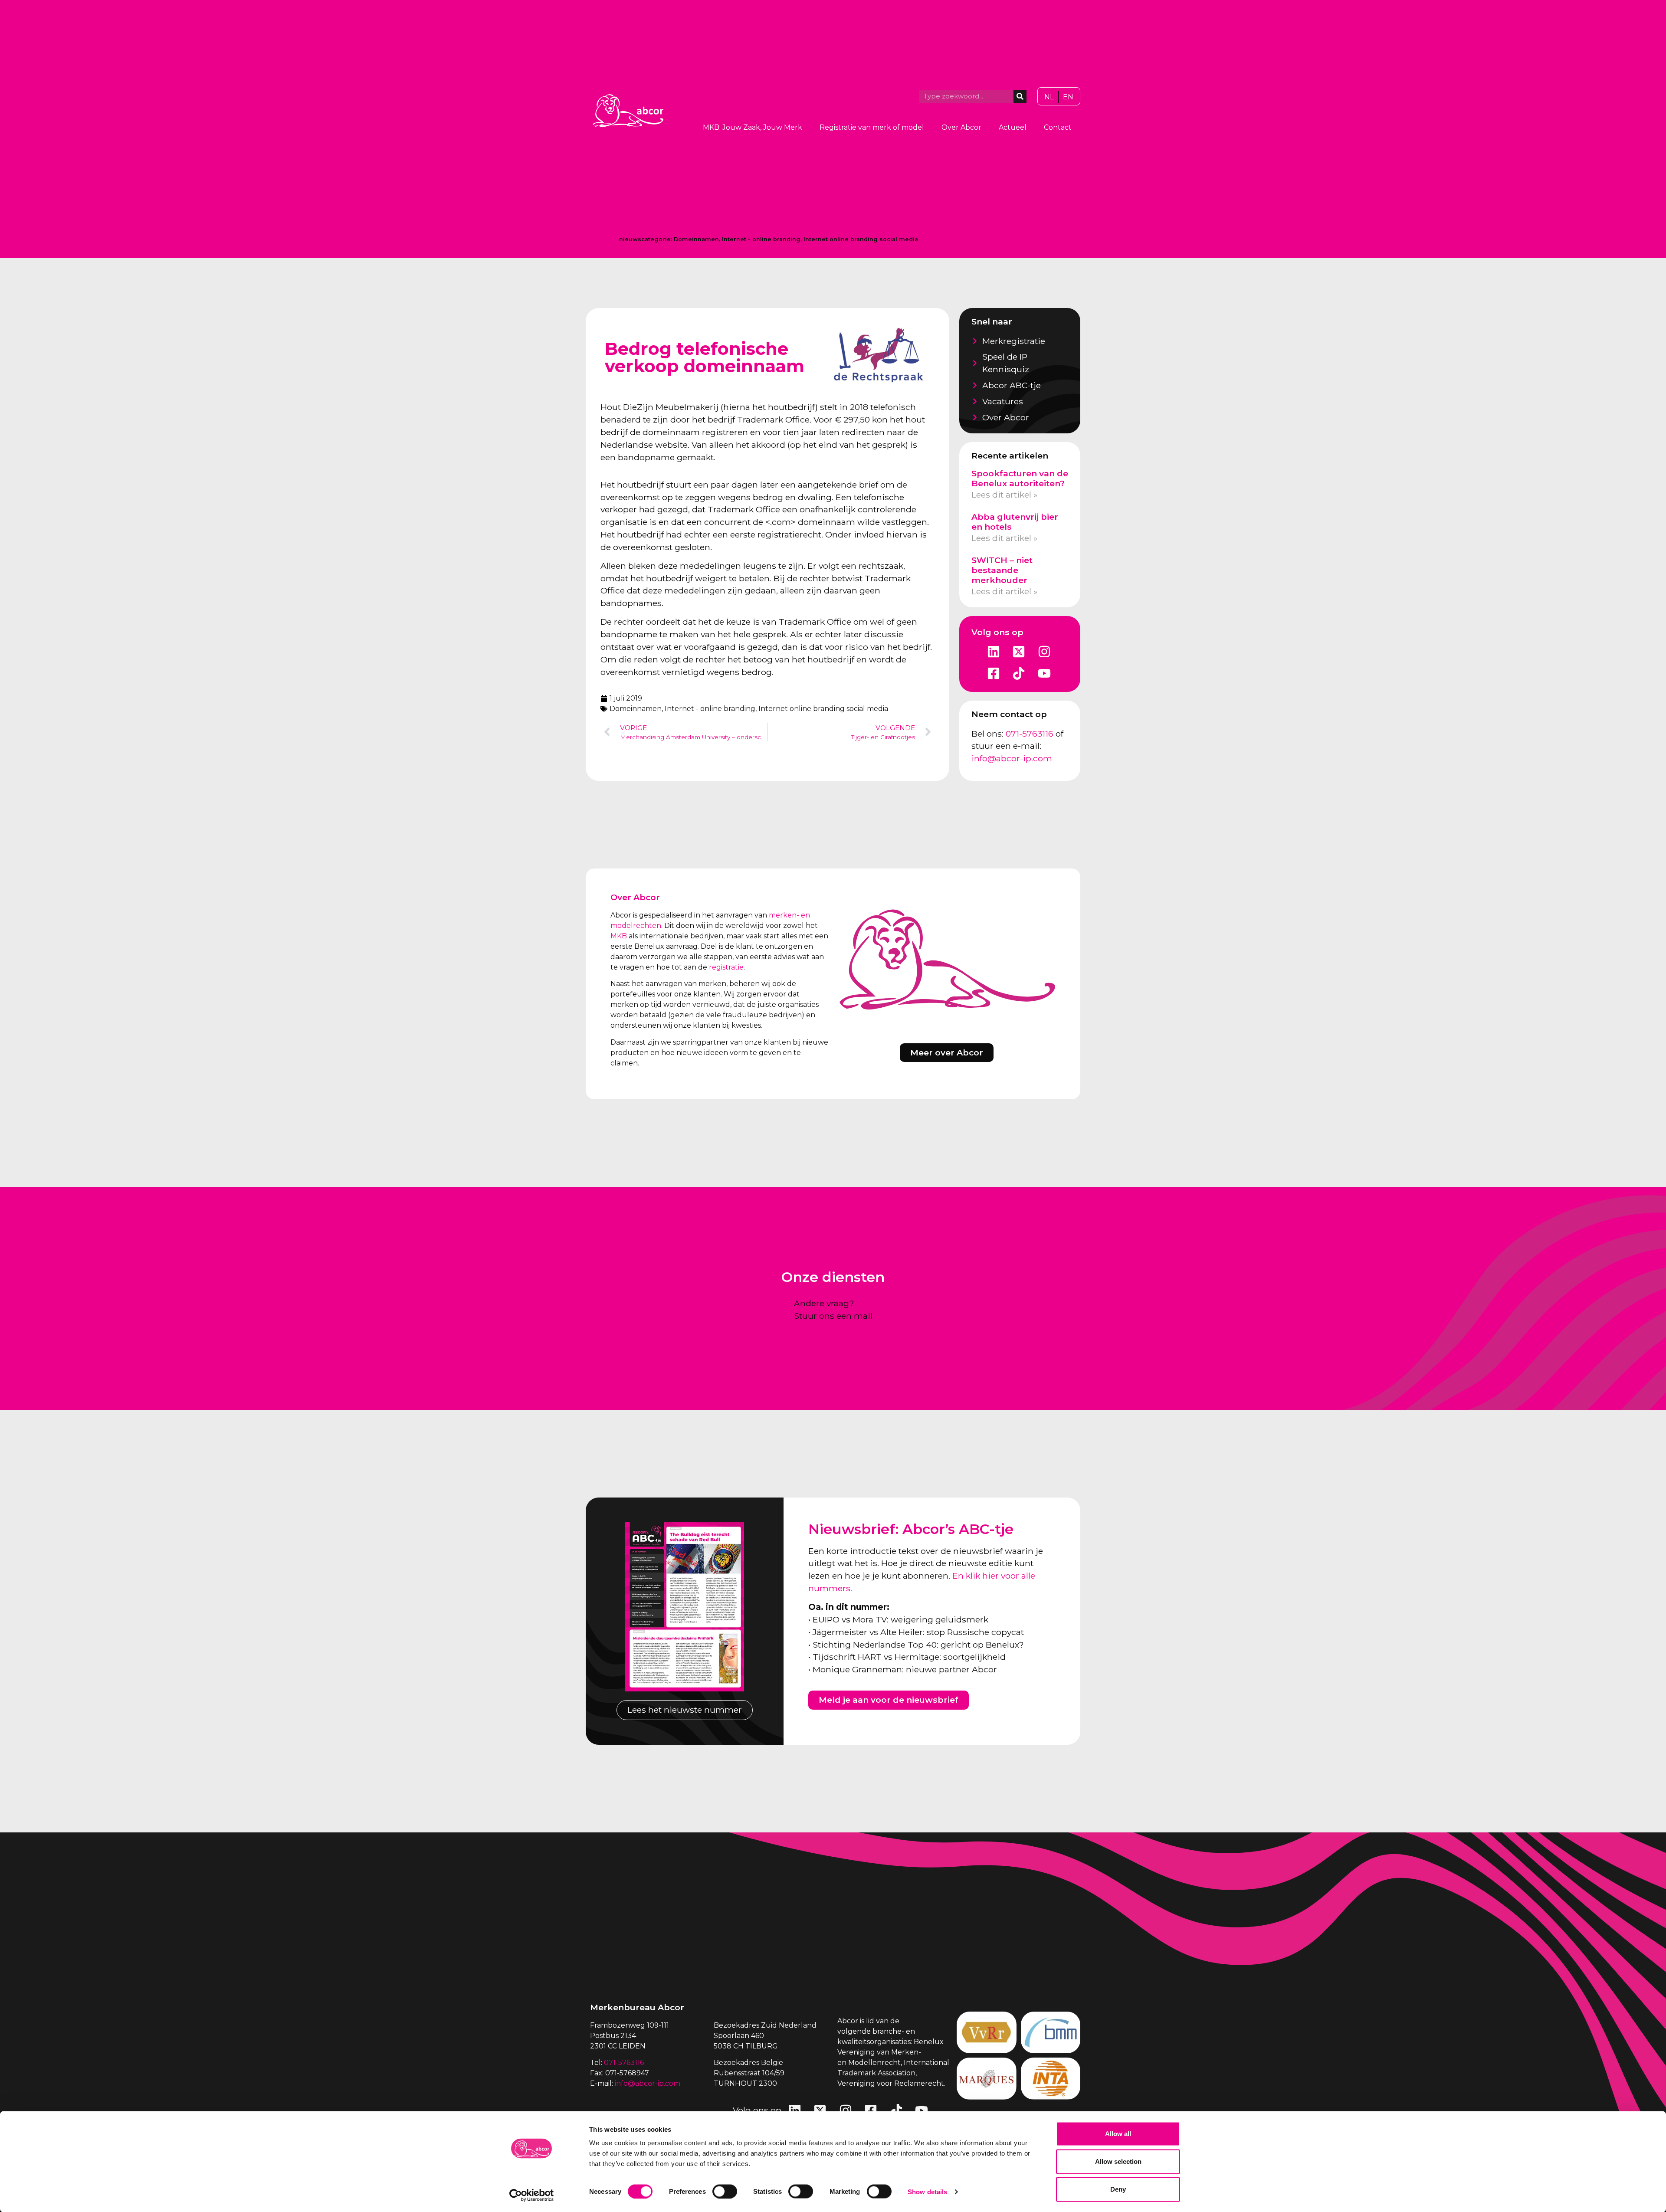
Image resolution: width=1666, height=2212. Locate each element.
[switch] (725, 2191)
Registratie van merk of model (872, 127)
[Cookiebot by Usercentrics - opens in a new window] (532, 2195)
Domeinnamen (696, 239)
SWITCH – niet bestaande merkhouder (1002, 570)
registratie (726, 967)
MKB (619, 936)
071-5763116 (1030, 734)
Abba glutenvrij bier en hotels (1015, 522)
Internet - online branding (761, 239)
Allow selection (1118, 2161)
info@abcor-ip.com (1012, 758)
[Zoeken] (1020, 96)
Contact (1058, 127)
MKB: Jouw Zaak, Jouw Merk (753, 127)
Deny (1118, 2189)
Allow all (1118, 2134)
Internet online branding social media (861, 239)
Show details (927, 2191)
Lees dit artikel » (1004, 495)
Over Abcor (961, 127)
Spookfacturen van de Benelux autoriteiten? (1020, 478)
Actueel (1013, 127)
